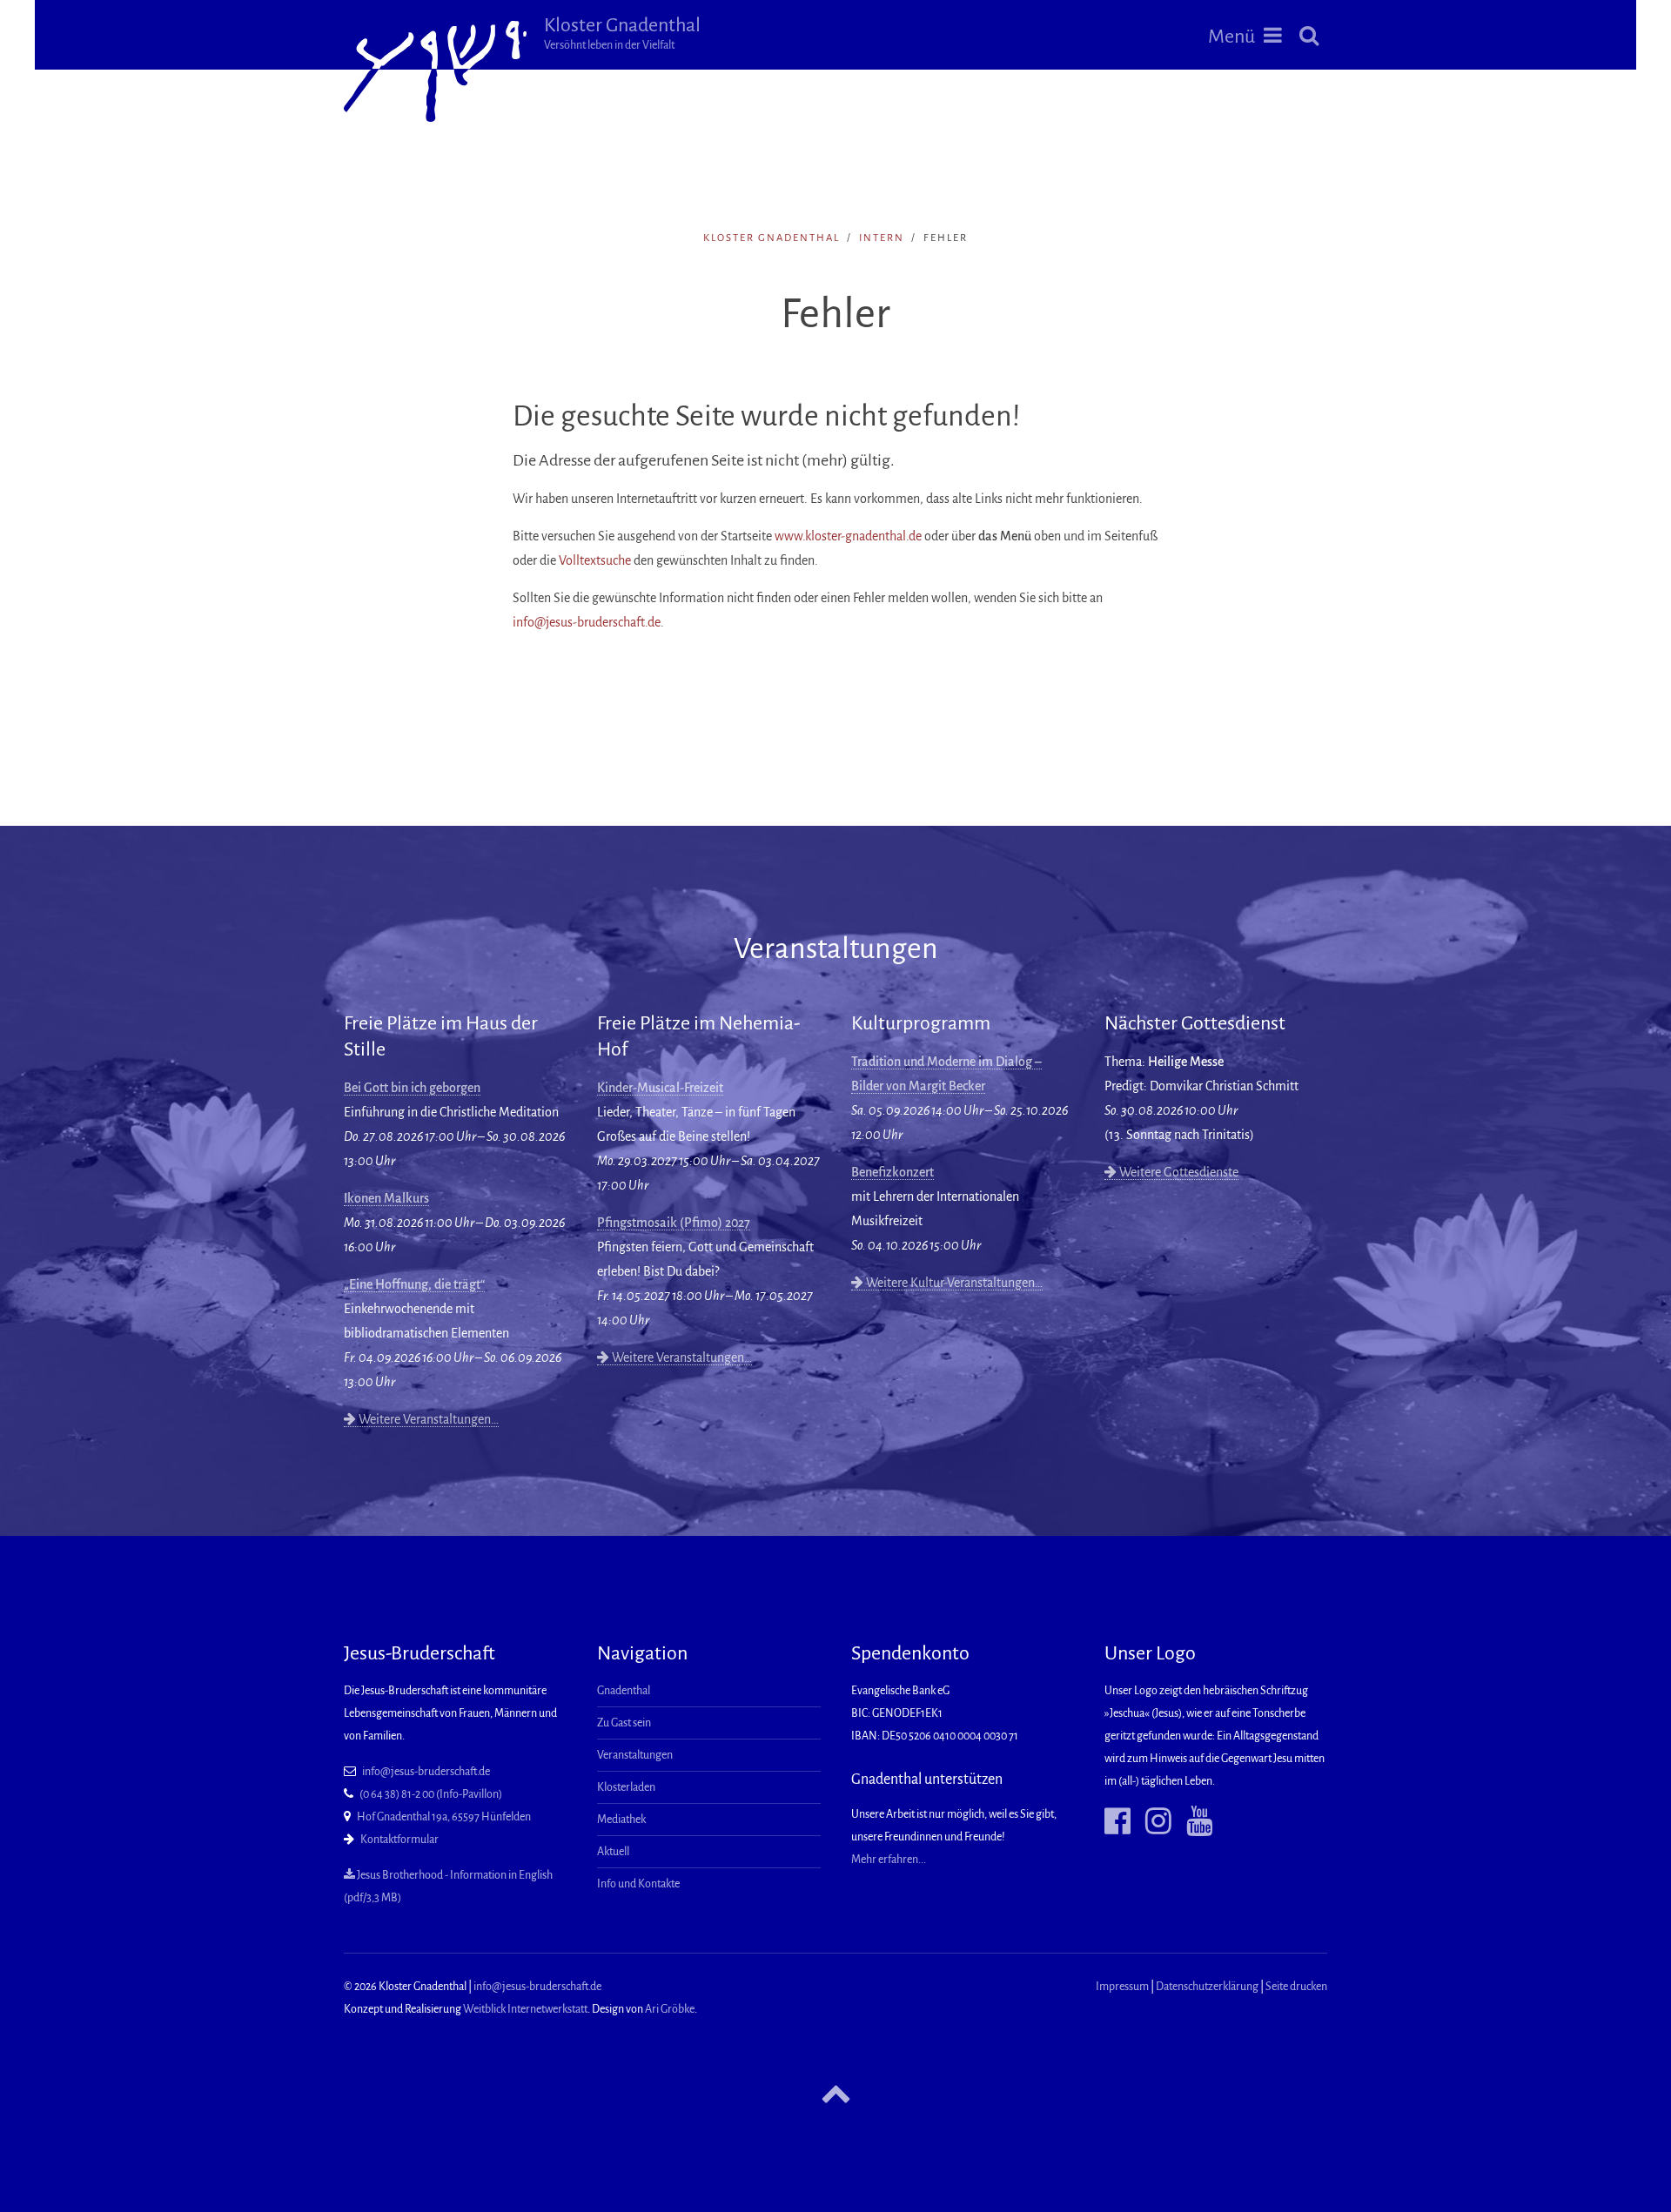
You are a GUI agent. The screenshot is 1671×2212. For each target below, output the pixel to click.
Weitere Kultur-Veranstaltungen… (953, 1283)
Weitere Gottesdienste (1178, 1172)
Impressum (1122, 1987)
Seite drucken (1296, 1987)
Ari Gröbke (670, 2009)
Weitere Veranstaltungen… (427, 1419)
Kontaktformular (399, 1840)
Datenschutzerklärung (1207, 1987)
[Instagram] (1152, 1821)
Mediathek (621, 1820)
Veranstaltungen (635, 1755)
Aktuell (613, 1852)
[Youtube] (1193, 1821)
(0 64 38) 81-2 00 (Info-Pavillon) (431, 1794)
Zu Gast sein (624, 1723)
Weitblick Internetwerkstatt (525, 2009)
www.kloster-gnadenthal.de (848, 536)
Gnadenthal (624, 1691)
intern (882, 238)
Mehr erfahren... (889, 1860)
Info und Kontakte (638, 1884)
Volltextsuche (595, 560)
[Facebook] (1117, 1821)
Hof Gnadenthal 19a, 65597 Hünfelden (444, 1817)
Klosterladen (626, 1787)
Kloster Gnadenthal (622, 33)
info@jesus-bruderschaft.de (587, 622)
